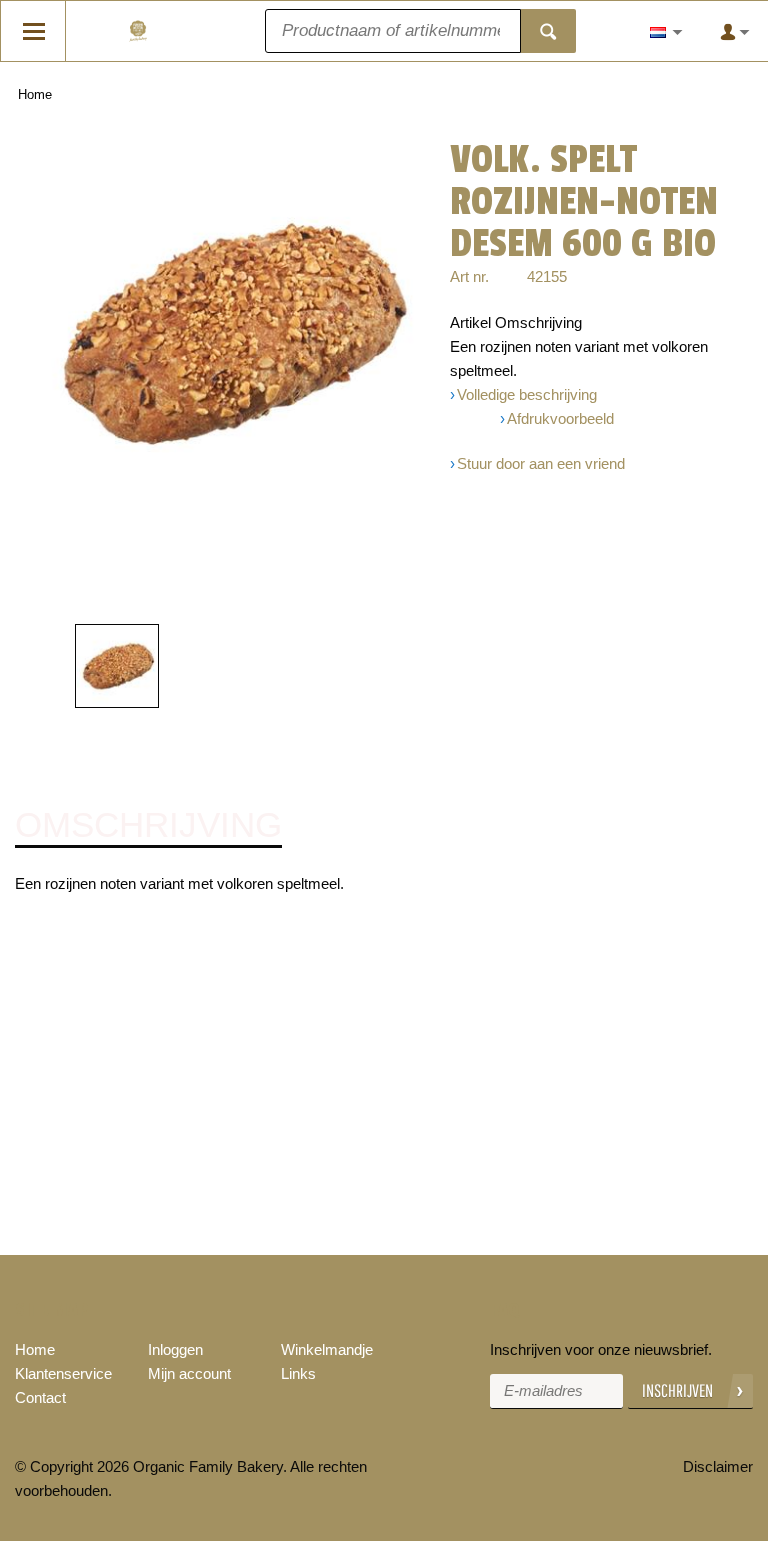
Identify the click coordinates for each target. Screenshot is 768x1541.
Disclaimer (718, 1466)
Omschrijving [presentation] (148, 825)
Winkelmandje (327, 1349)
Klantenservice (63, 1373)
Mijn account (189, 1373)
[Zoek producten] (548, 31)
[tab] (148, 826)
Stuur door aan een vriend (541, 463)
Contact (40, 1397)
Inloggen (175, 1349)
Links (298, 1373)
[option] (229, 334)
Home (35, 94)
